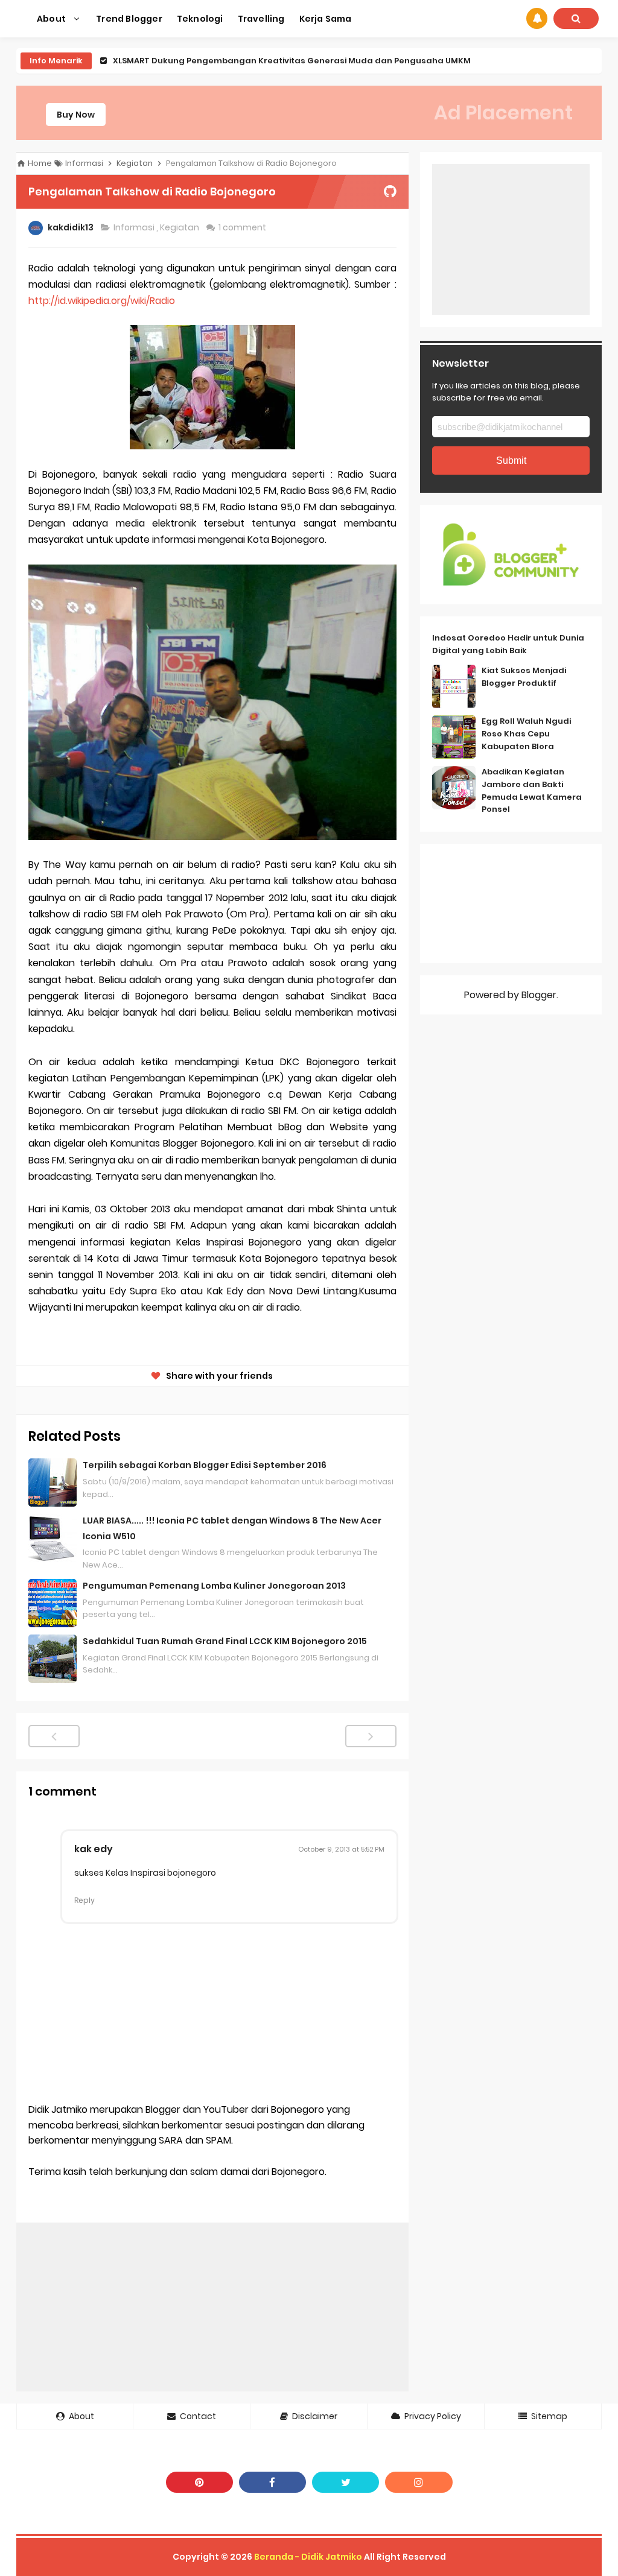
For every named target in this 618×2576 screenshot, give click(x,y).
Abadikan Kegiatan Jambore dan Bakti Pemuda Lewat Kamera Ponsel (532, 790)
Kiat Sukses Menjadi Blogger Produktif (524, 677)
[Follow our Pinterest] (199, 2482)
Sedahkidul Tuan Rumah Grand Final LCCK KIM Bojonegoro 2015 (225, 1641)
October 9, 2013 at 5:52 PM (341, 1849)
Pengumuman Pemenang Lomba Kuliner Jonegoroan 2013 (214, 1586)
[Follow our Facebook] (272, 2482)
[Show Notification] (537, 18)
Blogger (539, 995)
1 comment (243, 227)
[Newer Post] (54, 1736)
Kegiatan (180, 227)
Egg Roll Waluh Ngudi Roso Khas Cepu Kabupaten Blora (526, 734)
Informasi (135, 227)
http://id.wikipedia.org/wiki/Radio (102, 301)
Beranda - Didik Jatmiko (308, 2557)
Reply (84, 1900)
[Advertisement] (212, 2307)
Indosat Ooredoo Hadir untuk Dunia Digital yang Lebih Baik (508, 644)
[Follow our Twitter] (346, 2482)
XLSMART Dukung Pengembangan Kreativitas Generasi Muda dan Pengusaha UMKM (292, 61)
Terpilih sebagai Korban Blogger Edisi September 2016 (205, 1465)
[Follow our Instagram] (419, 2482)
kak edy (94, 1849)
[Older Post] (371, 1736)
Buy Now (76, 115)
